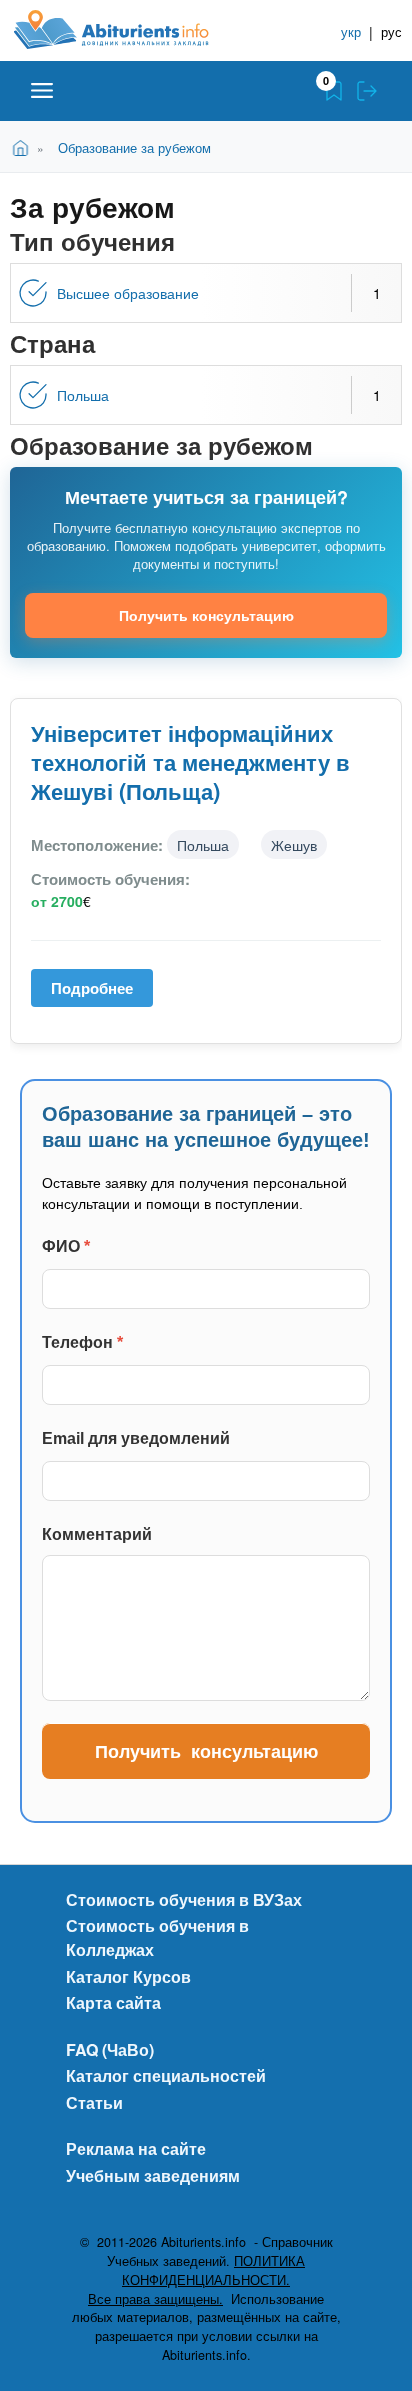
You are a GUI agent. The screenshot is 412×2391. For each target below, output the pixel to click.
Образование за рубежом (134, 147)
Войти (367, 91)
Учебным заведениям (153, 2175)
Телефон (82, 1342)
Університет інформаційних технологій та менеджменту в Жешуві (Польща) (190, 762)
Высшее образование (128, 293)
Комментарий (97, 1534)
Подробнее (99, 992)
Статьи (94, 2102)
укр (351, 31)
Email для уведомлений (136, 1438)
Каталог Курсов (128, 1976)
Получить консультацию (206, 615)
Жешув (294, 844)
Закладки (334, 91)
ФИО (66, 1246)
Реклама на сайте (136, 2148)
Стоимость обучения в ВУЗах (184, 1899)
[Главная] (127, 29)
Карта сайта (113, 2002)
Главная (23, 146)
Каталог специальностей (166, 2075)
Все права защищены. (155, 2299)
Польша (83, 395)
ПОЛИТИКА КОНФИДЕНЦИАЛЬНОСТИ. (213, 2270)
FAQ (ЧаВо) (110, 2049)
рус (391, 31)
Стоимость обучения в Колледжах (157, 1937)
